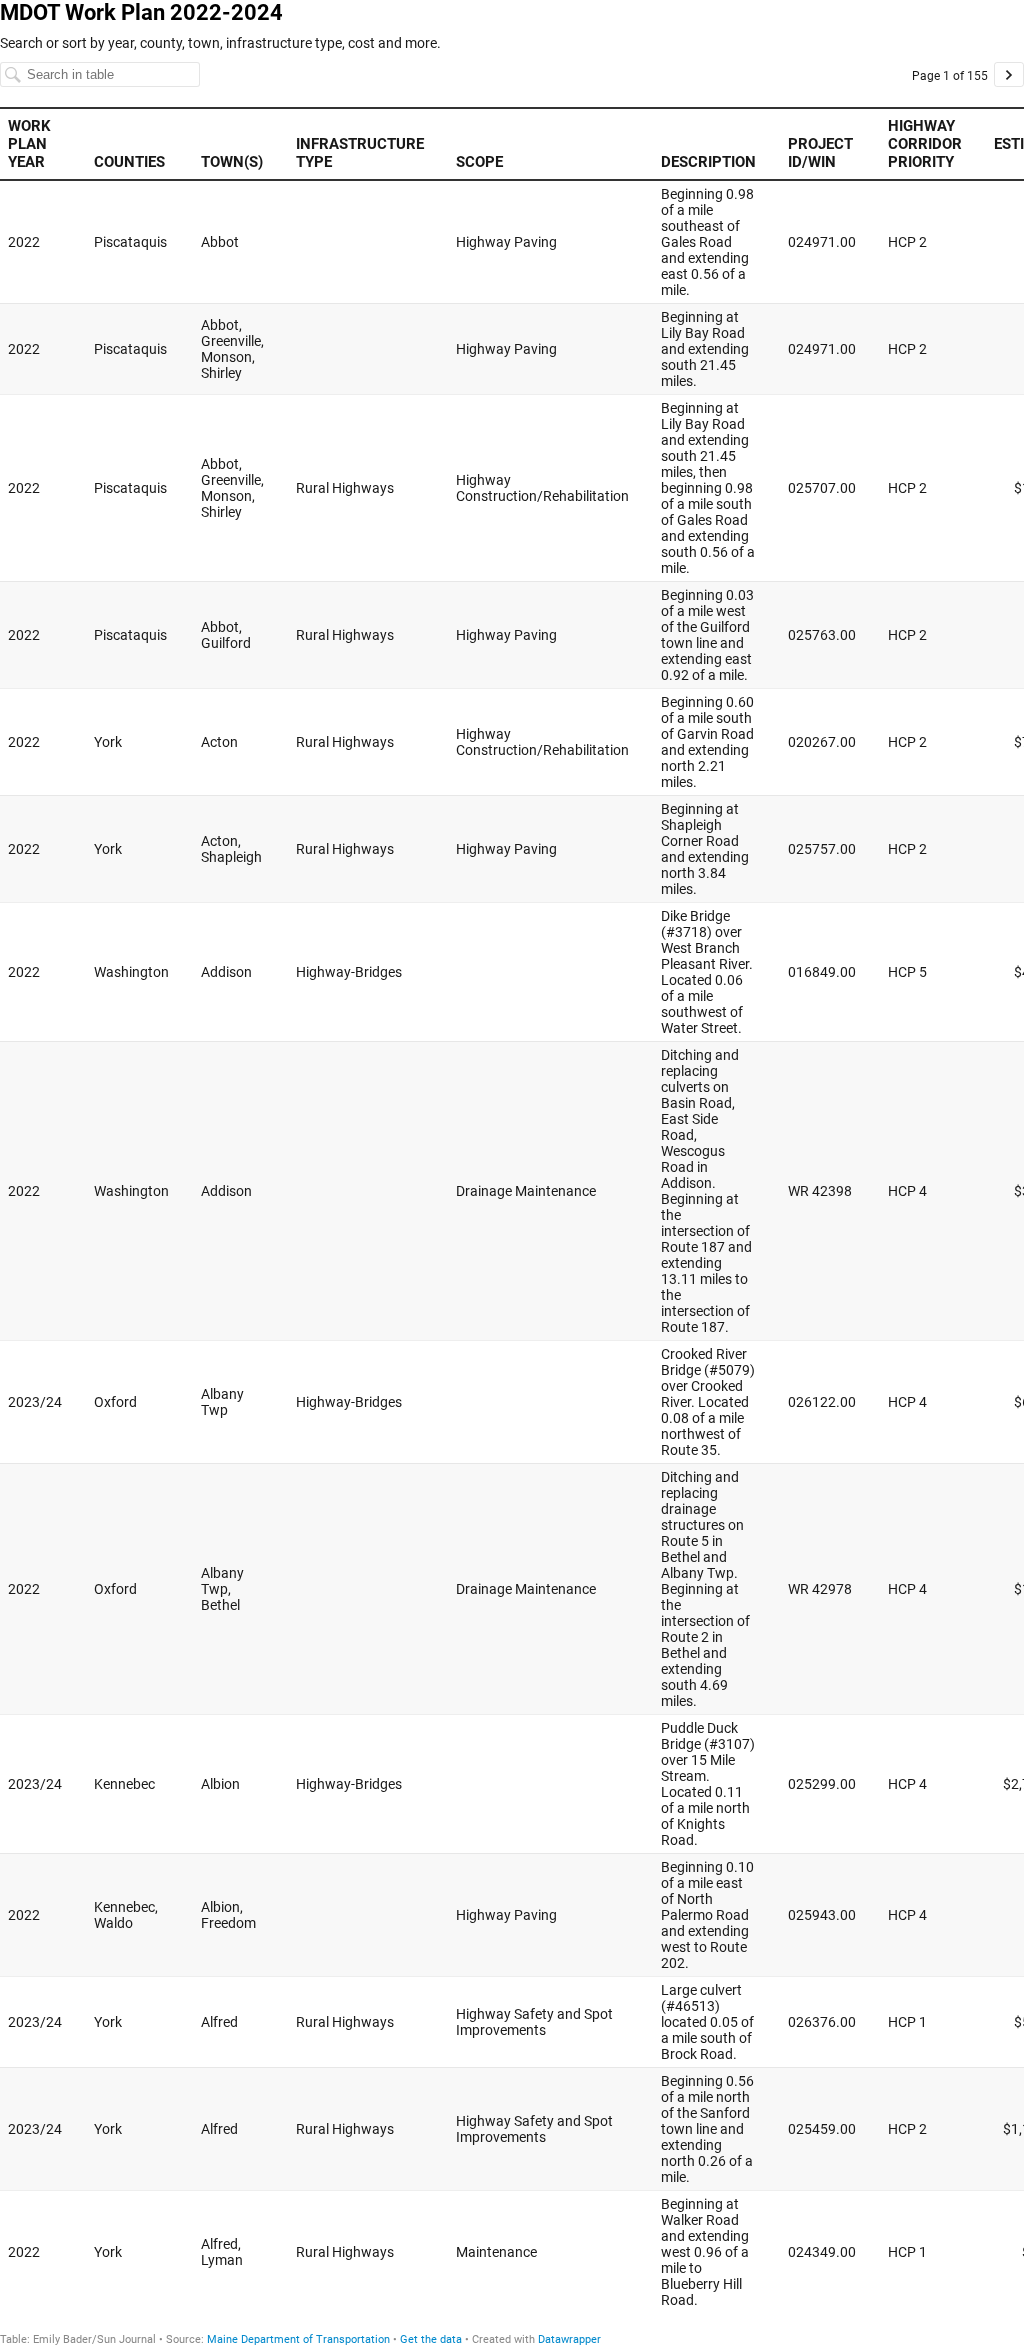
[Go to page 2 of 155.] (1009, 74)
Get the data (431, 2339)
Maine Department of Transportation (298, 2339)
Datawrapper (569, 2339)
